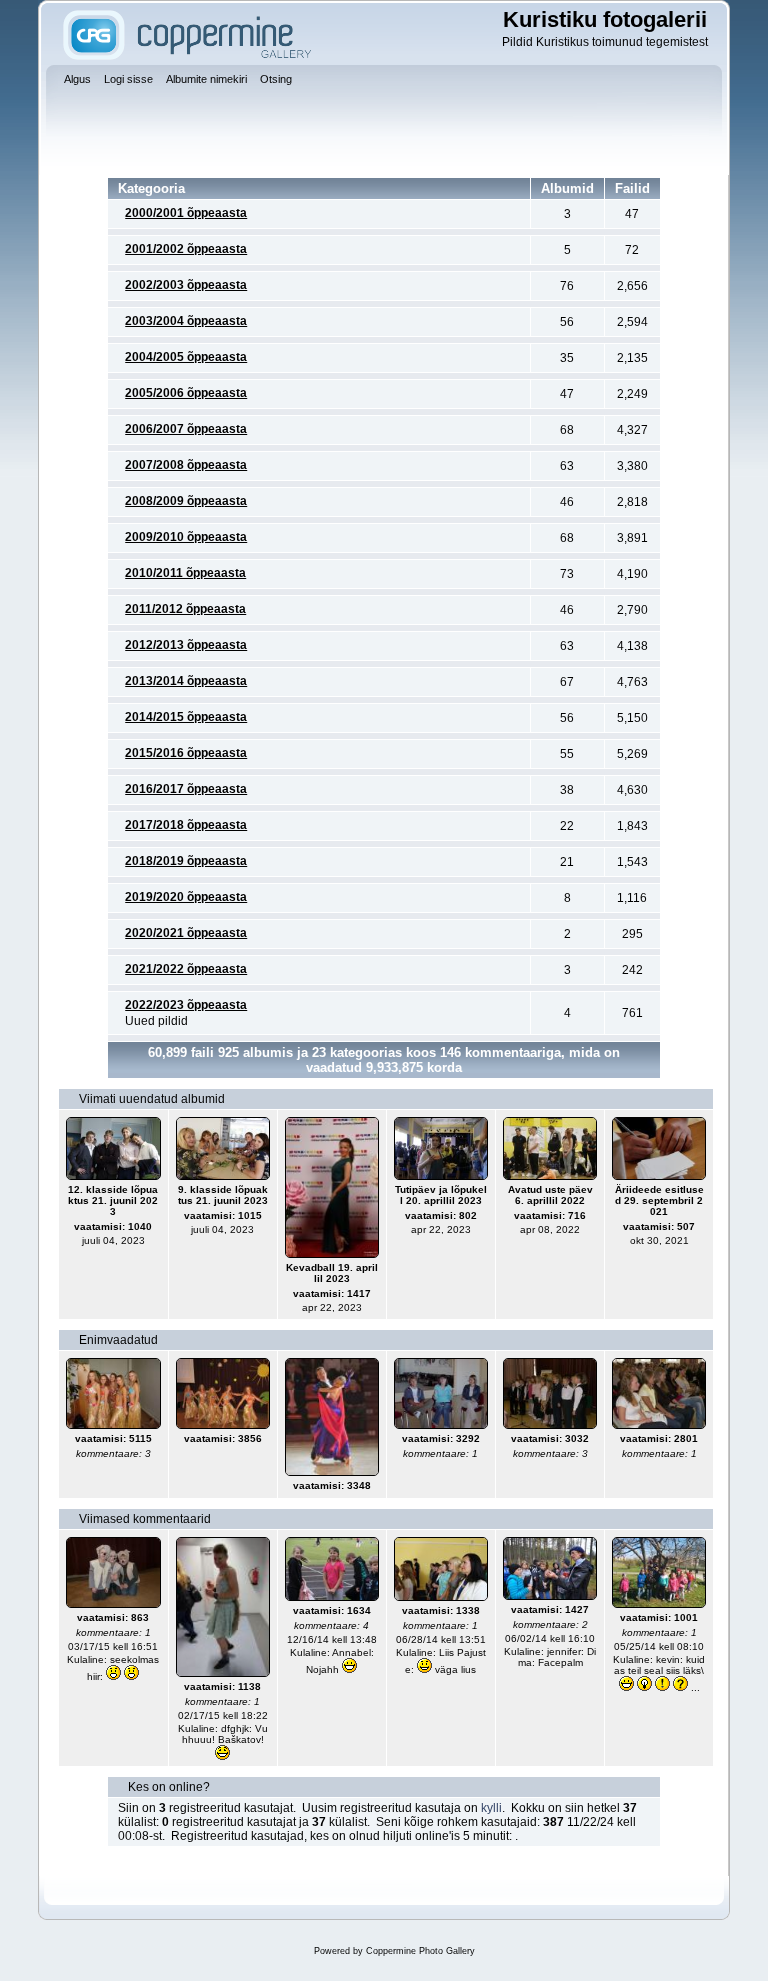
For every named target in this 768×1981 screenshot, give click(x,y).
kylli (491, 1808)
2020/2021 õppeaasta (186, 933)
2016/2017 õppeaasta (186, 789)
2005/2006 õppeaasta (186, 393)
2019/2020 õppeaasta (186, 897)
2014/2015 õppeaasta (186, 717)
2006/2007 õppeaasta (186, 429)
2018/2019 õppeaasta (186, 861)
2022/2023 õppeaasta (186, 1005)
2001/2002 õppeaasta (186, 249)
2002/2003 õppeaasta (186, 285)
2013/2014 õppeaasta (186, 681)
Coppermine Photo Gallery (420, 1951)
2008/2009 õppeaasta (186, 501)
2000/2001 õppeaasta (186, 213)
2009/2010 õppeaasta (186, 537)
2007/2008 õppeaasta (186, 465)
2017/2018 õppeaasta (186, 825)
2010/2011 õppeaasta (185, 573)
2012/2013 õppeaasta (186, 645)
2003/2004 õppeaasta (186, 321)
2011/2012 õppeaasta (185, 609)
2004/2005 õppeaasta (186, 357)
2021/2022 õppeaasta (186, 969)
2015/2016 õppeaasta (186, 753)
